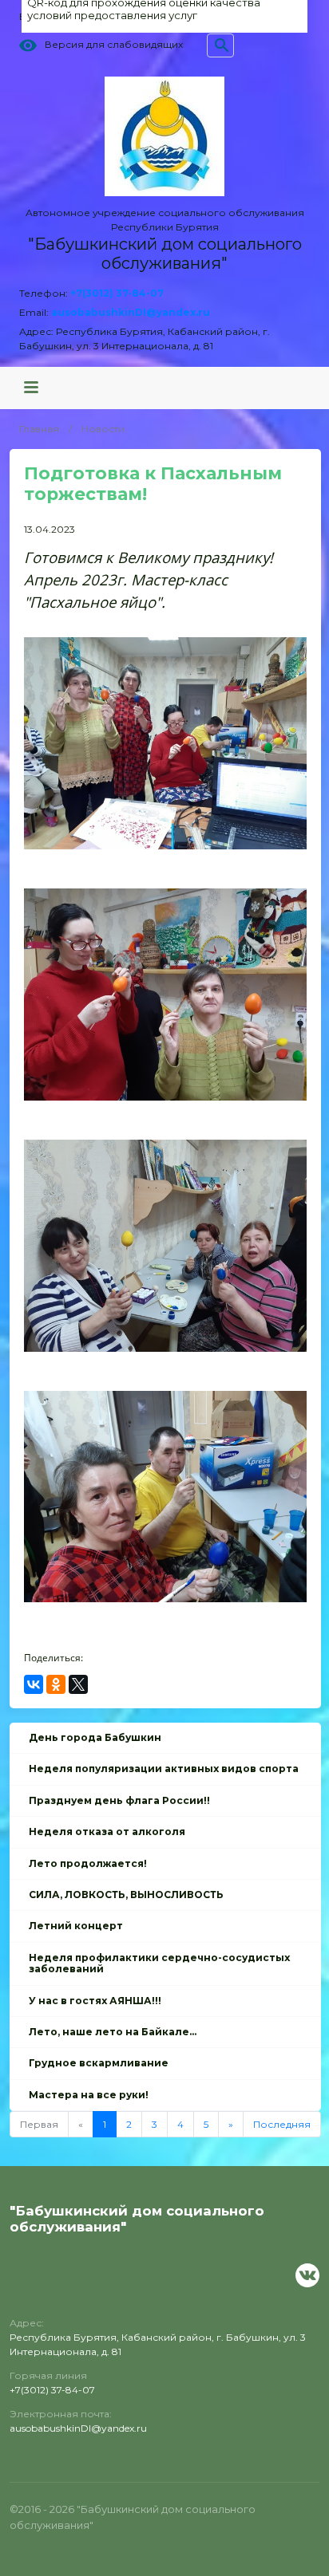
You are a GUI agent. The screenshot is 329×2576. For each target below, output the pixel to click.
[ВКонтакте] (34, 1684)
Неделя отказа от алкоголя (107, 1832)
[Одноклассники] (56, 1684)
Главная (39, 429)
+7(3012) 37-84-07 (117, 293)
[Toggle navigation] (31, 388)
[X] (78, 1684)
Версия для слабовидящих (114, 45)
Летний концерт (76, 1926)
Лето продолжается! (88, 1863)
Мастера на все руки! (89, 2095)
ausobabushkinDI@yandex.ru (131, 312)
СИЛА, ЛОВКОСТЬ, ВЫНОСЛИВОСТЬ (126, 1895)
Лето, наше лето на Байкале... (113, 2032)
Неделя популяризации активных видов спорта (164, 1769)
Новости (103, 429)
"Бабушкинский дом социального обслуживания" (165, 254)
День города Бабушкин (95, 1737)
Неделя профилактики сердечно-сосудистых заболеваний (159, 1963)
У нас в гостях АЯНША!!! (95, 2001)
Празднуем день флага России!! (119, 1800)
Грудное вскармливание (99, 2063)
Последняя (282, 2124)
